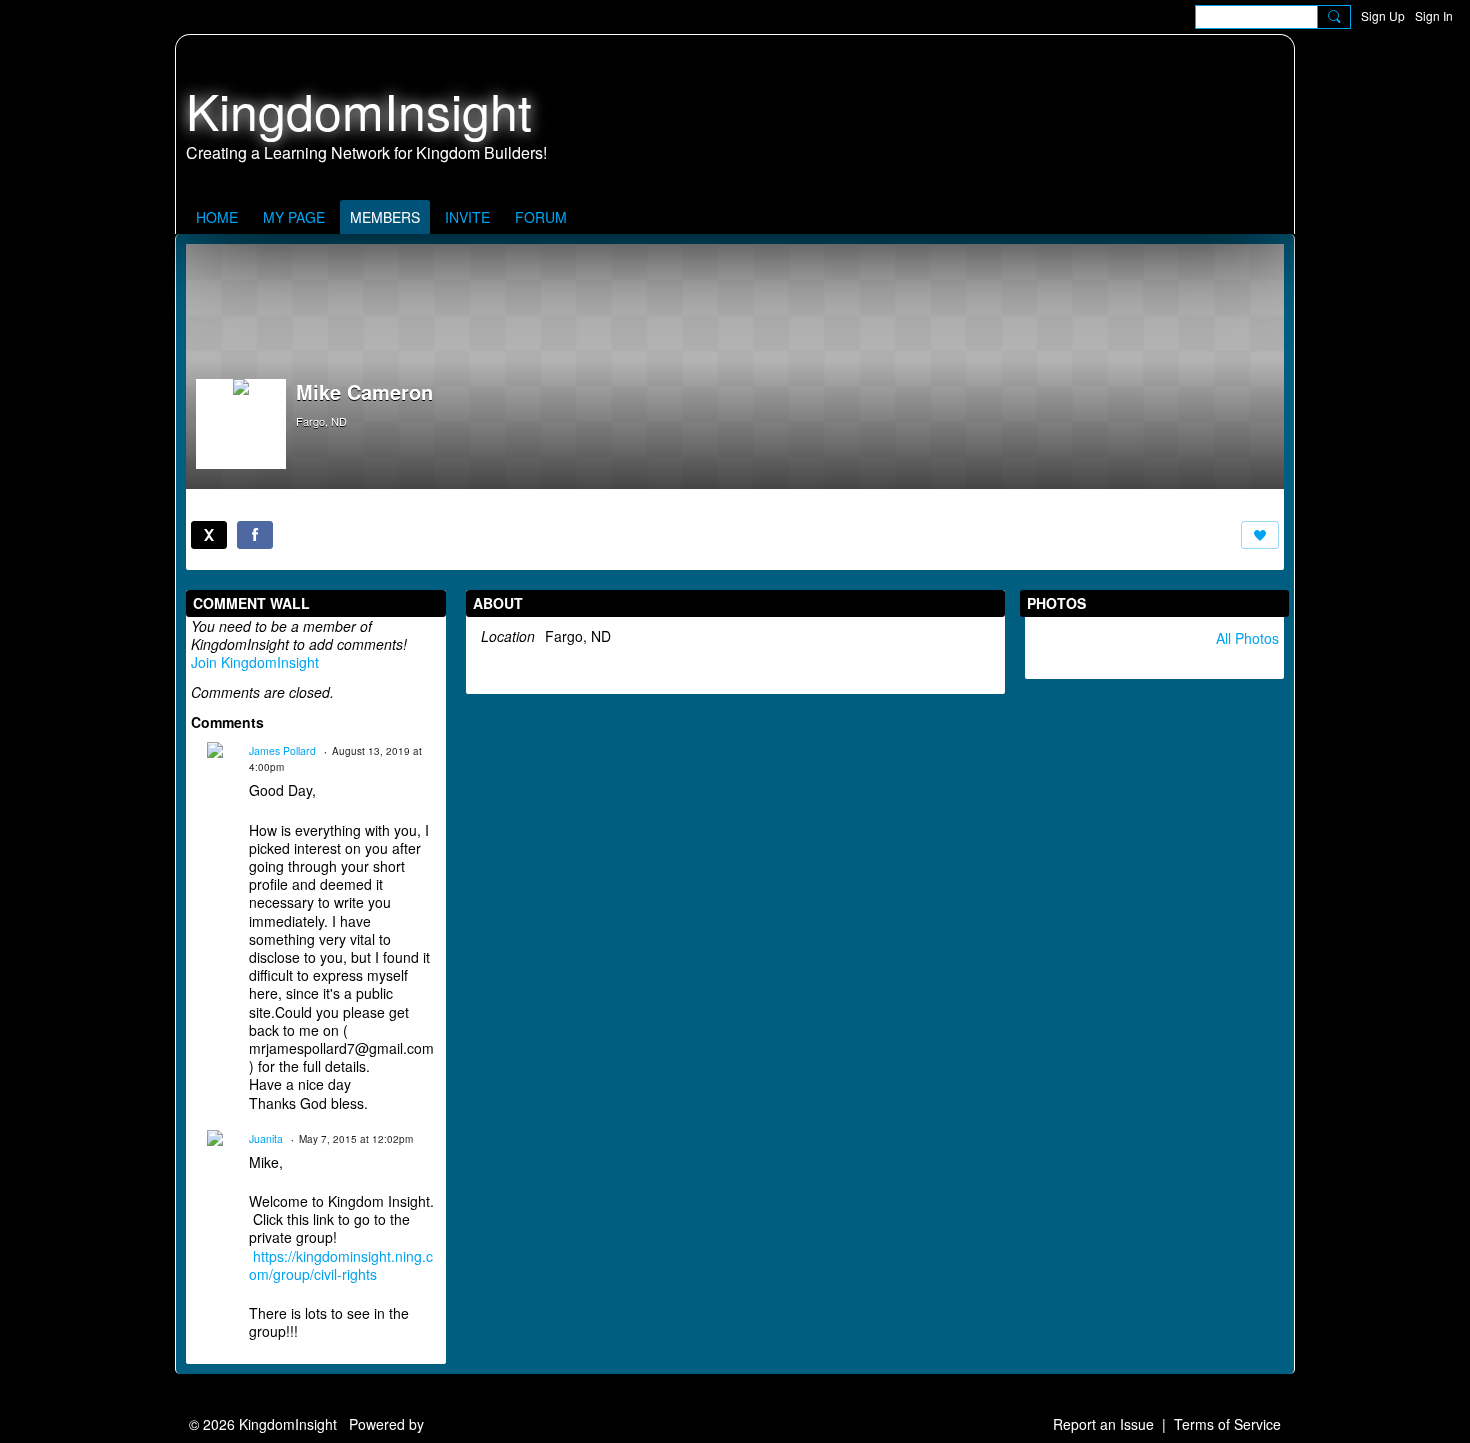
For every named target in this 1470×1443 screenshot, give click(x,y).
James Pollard (282, 750)
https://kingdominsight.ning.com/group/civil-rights (341, 1265)
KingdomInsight (359, 109)
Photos (1056, 603)
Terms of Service (1227, 1424)
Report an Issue (1103, 1424)
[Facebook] (255, 535)
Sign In (1434, 15)
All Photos (1247, 638)
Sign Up (1383, 15)
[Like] (1260, 535)
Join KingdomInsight (255, 662)
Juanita (266, 1138)
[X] (209, 535)
